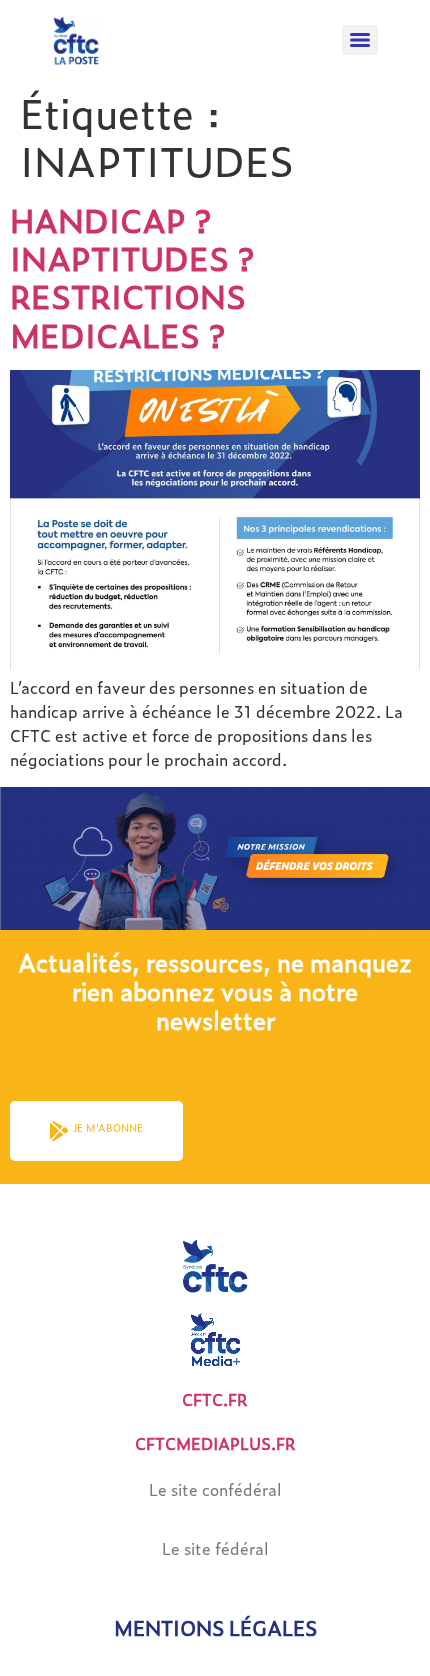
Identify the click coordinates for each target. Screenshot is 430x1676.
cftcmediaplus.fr (215, 1443)
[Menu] (360, 40)
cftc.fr (215, 1399)
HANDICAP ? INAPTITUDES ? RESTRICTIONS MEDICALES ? (132, 277)
